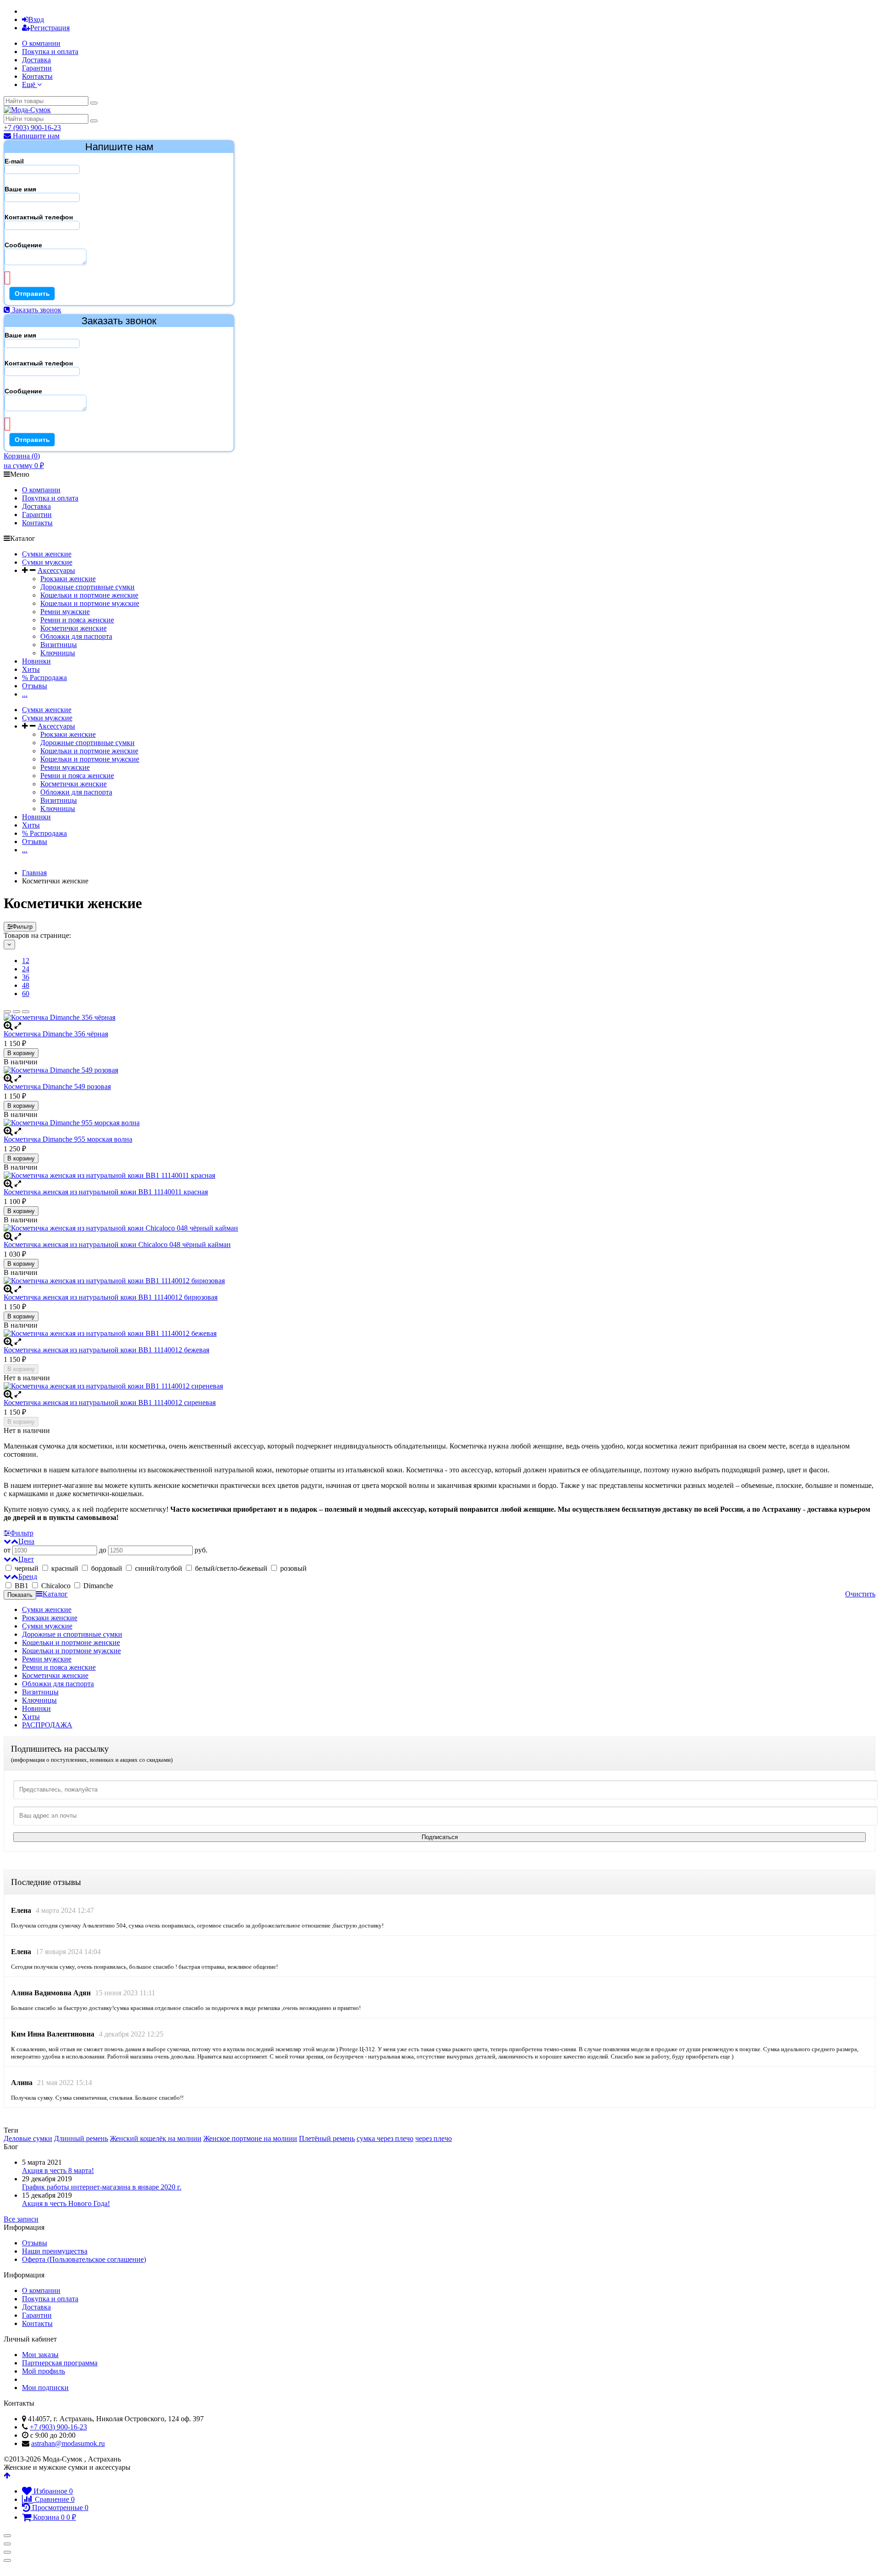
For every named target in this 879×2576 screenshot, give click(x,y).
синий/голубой (159, 1568)
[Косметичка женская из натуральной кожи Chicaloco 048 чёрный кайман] (439, 1228)
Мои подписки (45, 2388)
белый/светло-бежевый (231, 1568)
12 (26, 961)
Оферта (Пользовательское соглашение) (84, 2259)
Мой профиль (43, 2371)
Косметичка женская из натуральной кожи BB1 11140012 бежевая (106, 1350)
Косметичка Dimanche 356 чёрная (56, 1034)
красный (65, 1568)
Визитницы (59, 645)
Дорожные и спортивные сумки (72, 1634)
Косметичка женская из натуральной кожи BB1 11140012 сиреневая (110, 1402)
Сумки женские (47, 554)
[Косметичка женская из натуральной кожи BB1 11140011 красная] (439, 1176)
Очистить (860, 1594)
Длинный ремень (81, 2138)
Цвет (26, 1559)
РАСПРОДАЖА (47, 1725)
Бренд (28, 1577)
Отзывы (35, 686)
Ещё (30, 84)
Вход (36, 19)
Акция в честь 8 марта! (58, 2170)
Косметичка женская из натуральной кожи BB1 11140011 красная (106, 1192)
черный (27, 1568)
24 (26, 969)
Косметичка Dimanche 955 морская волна (68, 1139)
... (25, 694)
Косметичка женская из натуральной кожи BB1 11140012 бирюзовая (111, 1297)
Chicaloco (56, 1586)
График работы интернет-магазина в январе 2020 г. (102, 2187)
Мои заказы (40, 2355)
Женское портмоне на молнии (250, 2138)
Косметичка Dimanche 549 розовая (57, 1086)
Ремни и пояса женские (77, 620)
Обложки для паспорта (76, 636)
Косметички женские (73, 628)
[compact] (26, 1012)
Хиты (31, 669)
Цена (26, 1541)
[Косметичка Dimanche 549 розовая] (439, 1070)
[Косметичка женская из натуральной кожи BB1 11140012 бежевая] (439, 1334)
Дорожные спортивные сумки (87, 587)
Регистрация (50, 28)
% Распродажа (44, 678)
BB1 (22, 1586)
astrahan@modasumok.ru (68, 2443)
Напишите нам (35, 136)
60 (26, 994)
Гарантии (37, 68)
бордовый (107, 1568)
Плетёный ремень (327, 2138)
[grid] (7, 1012)
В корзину (21, 1053)
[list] (16, 1012)
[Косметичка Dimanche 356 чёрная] (439, 1018)
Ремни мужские (65, 612)
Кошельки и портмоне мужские (90, 603)
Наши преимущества (55, 2251)
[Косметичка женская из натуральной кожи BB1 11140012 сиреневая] (439, 1386)
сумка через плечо (385, 2138)
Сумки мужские (47, 562)
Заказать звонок (36, 310)
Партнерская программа (60, 2363)
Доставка (36, 60)
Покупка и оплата (50, 52)
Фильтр (22, 927)
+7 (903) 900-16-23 (32, 128)
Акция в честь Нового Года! (66, 2203)
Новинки (36, 661)
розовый (293, 1568)
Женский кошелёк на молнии (156, 2138)
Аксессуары (56, 570)
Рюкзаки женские (68, 579)
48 (26, 985)
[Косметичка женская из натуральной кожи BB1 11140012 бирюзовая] (439, 1281)
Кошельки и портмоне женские (89, 595)
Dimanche (98, 1586)
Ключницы (58, 653)
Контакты (37, 76)
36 (26, 977)
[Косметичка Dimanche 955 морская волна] (439, 1123)
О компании (41, 43)
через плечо (434, 2138)
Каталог (55, 1594)
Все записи (21, 2219)
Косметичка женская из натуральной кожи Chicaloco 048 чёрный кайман (117, 1244)
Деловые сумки (28, 2138)
